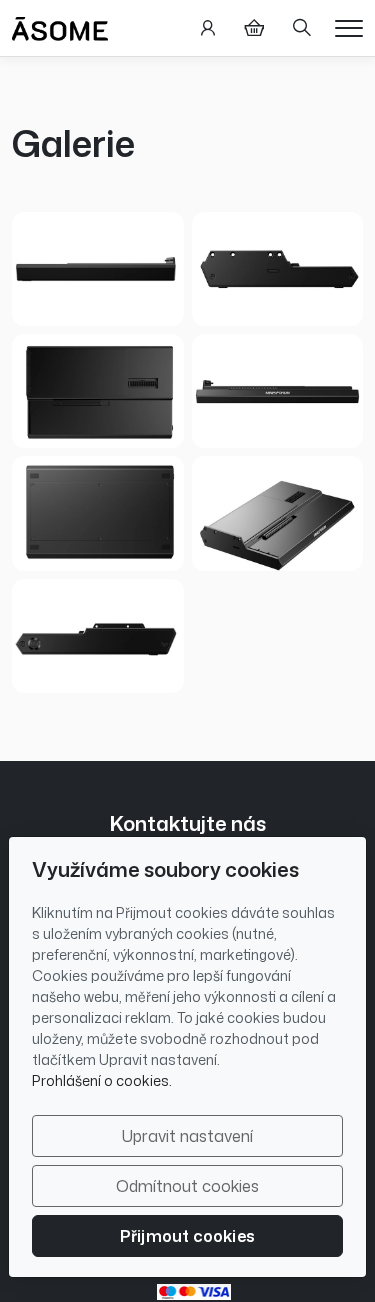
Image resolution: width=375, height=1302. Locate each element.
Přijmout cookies (187, 1236)
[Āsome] (60, 27)
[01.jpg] (278, 513)
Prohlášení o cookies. (102, 1080)
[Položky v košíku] (254, 28)
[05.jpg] (278, 391)
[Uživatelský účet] (208, 28)
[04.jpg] (98, 269)
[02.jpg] (98, 391)
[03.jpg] (98, 513)
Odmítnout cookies (187, 1186)
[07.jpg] (278, 269)
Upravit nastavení (187, 1136)
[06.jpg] (98, 636)
